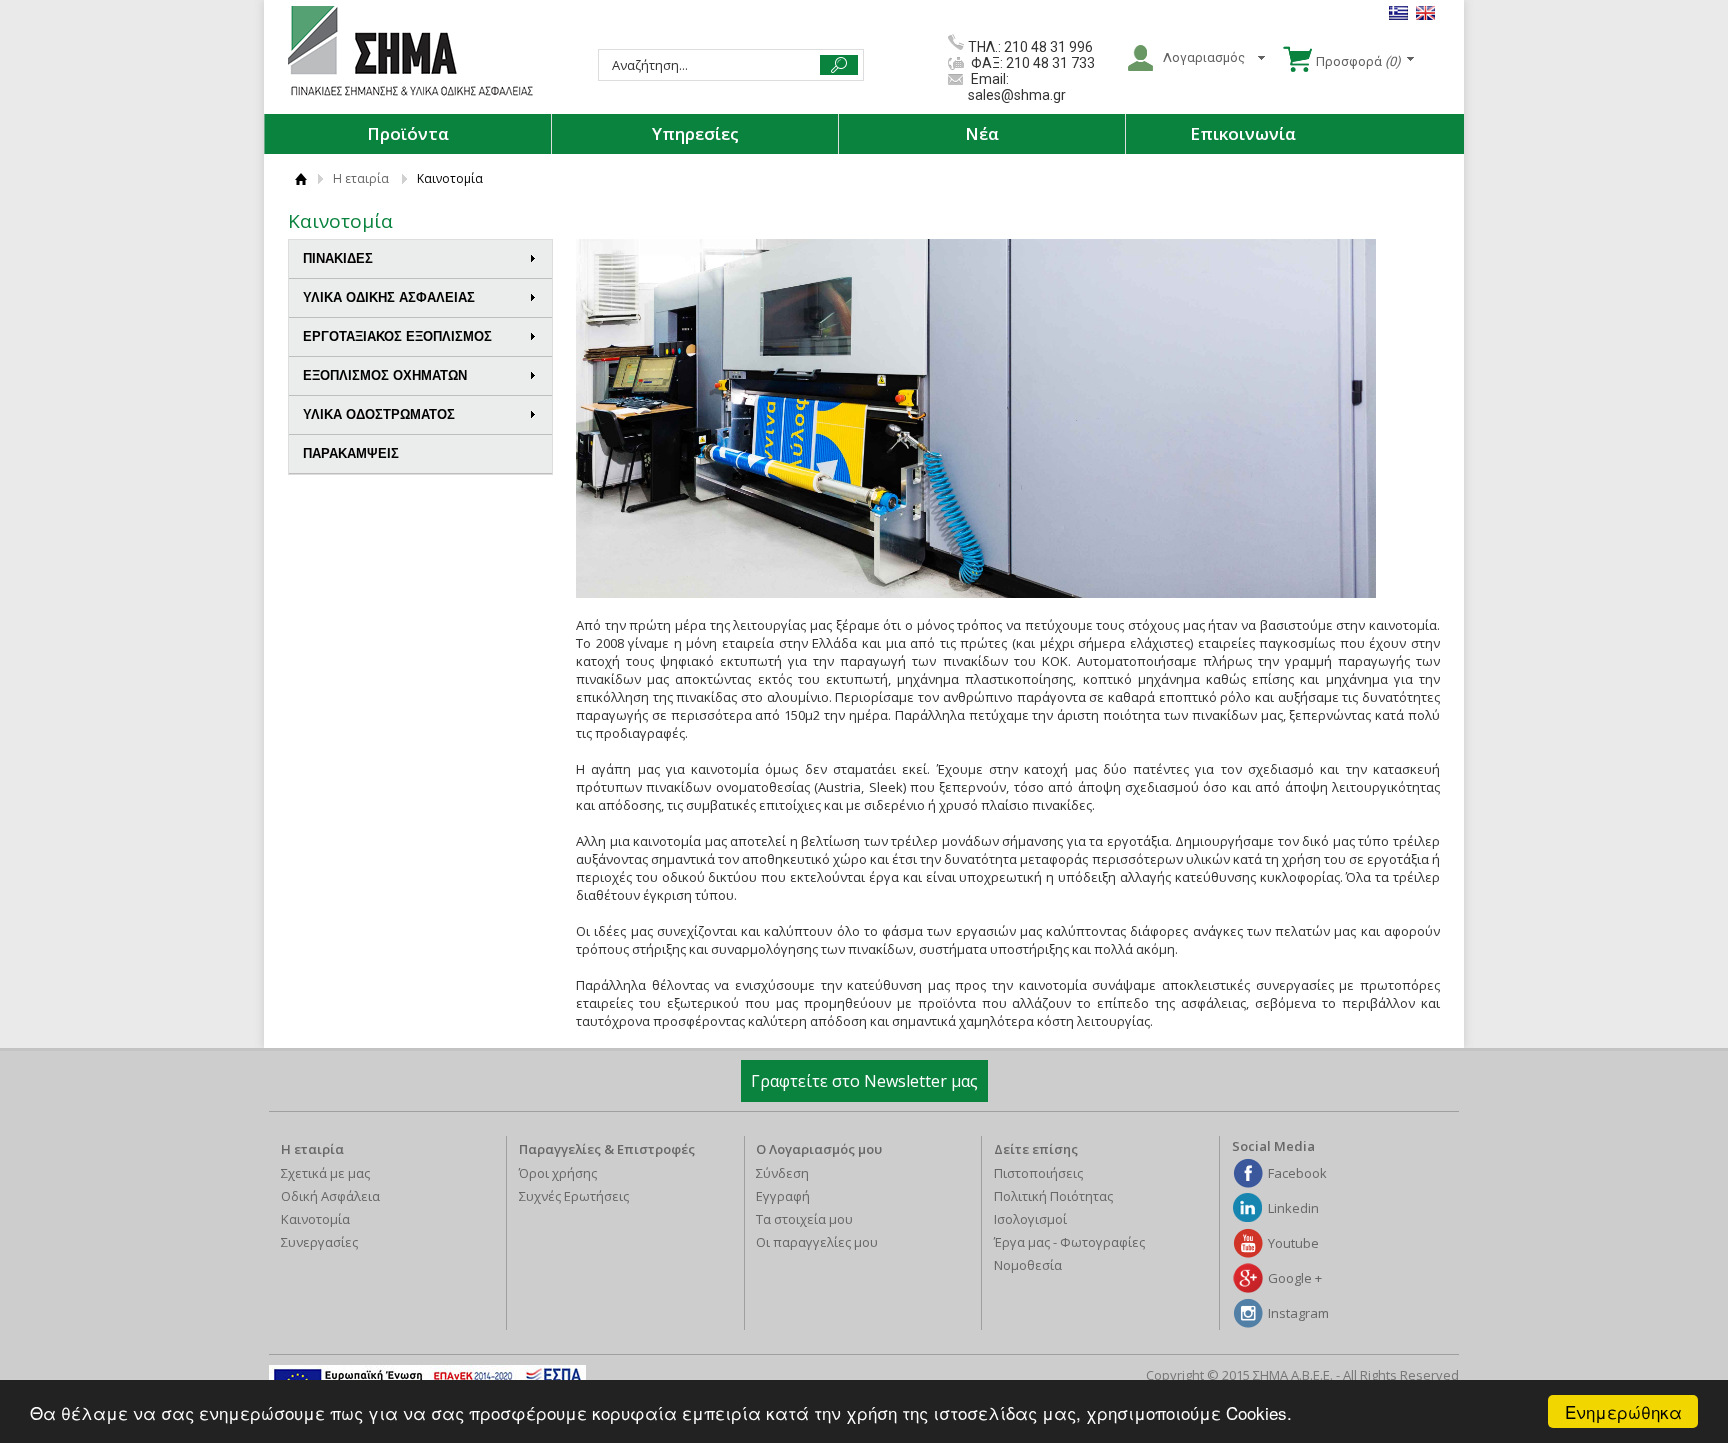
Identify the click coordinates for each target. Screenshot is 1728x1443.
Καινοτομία (315, 1219)
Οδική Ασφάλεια (330, 1196)
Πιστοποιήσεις (1038, 1173)
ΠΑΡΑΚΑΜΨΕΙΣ (351, 453)
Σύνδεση (782, 1173)
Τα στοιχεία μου (804, 1219)
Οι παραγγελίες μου (817, 1242)
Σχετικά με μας (325, 1173)
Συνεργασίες (319, 1242)
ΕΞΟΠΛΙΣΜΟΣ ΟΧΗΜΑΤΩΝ (385, 375)
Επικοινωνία (1243, 133)
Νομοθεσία (1028, 1265)
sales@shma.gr (1017, 95)
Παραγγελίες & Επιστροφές (607, 1149)
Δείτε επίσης (1036, 1149)
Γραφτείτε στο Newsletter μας (864, 1081)
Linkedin (1293, 1208)
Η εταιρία (361, 178)
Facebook (1297, 1173)
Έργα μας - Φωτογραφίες (1069, 1242)
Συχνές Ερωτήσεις (574, 1196)
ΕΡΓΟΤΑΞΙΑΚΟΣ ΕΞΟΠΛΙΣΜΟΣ (397, 336)
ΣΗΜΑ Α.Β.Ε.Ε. (410, 52)
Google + (1295, 1278)
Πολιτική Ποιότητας (1053, 1196)
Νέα (982, 133)
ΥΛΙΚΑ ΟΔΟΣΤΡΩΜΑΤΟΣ (379, 414)
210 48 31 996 (1048, 47)
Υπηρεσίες (695, 133)
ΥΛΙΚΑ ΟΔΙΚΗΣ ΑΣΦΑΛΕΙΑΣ (389, 297)
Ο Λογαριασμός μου (819, 1149)
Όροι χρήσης (558, 1173)
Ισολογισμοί (1030, 1219)
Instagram (1298, 1313)
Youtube (1293, 1243)
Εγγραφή (783, 1196)
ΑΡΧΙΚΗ (300, 178)
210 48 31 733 (1049, 63)
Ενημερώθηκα (1623, 1411)
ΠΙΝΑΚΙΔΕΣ (338, 258)
